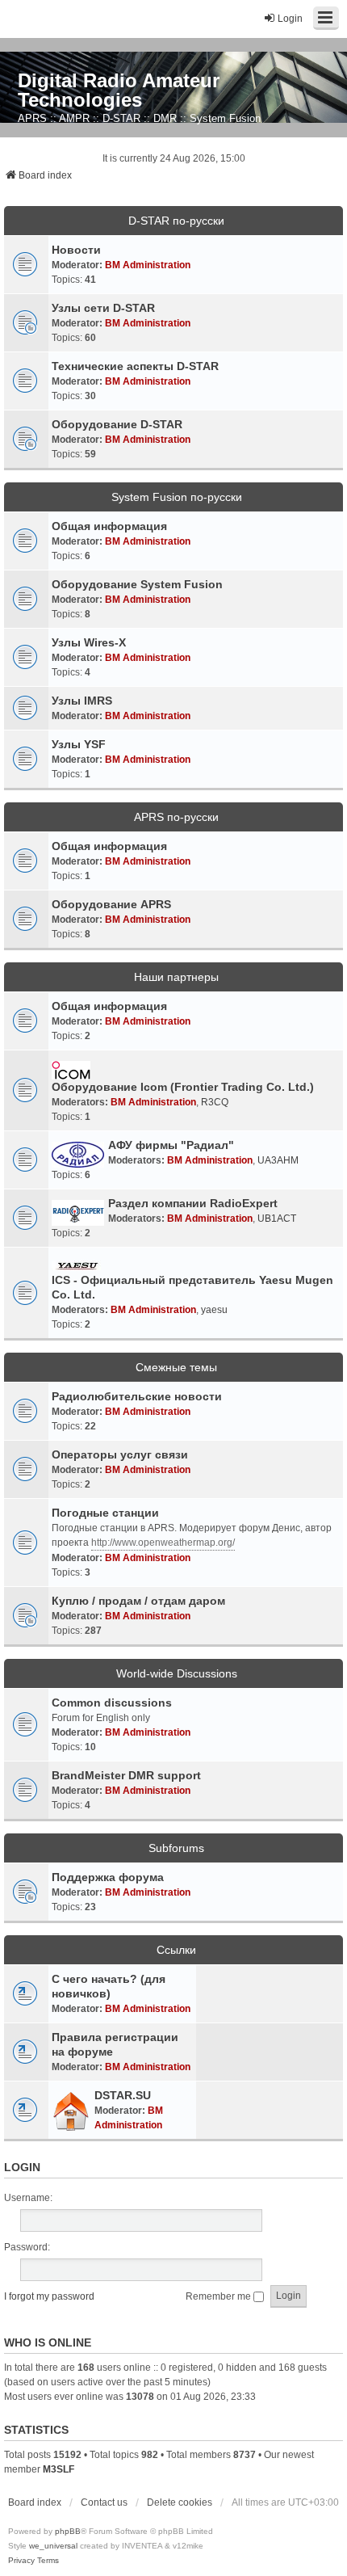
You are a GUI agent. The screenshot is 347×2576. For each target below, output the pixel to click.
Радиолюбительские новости (137, 1396)
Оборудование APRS (111, 904)
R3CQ (215, 1102)
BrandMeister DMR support (126, 1775)
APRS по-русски (176, 817)
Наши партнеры (176, 977)
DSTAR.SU (123, 2095)
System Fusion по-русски (177, 497)
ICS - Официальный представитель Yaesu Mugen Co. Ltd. (192, 1287)
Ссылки (176, 1950)
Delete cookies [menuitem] (180, 2502)
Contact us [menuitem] (104, 2502)
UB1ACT (277, 1219)
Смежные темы (176, 1367)
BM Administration (148, 265)
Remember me (219, 2296)
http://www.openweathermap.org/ (163, 1543)
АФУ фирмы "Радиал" (171, 1145)
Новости (76, 250)
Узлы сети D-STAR (103, 308)
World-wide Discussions (177, 1673)
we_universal (53, 2546)
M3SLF (59, 2469)
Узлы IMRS (82, 701)
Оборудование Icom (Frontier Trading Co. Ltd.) (183, 1087)
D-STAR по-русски (176, 221)
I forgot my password (49, 2296)
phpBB (68, 2531)
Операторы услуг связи (120, 1454)
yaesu (214, 1310)
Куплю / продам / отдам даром (138, 1601)
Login (22, 2167)
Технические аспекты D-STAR (135, 366)
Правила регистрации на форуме (115, 2044)
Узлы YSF (79, 744)
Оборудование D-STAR (117, 424)
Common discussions (112, 1703)
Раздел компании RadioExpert (193, 1203)
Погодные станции (105, 1513)
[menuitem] (21, 2561)
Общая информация (109, 526)
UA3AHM (278, 1160)
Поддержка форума (108, 1877)
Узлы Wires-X (89, 642)
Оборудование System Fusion (137, 584)
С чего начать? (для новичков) (109, 1986)
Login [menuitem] (290, 19)
